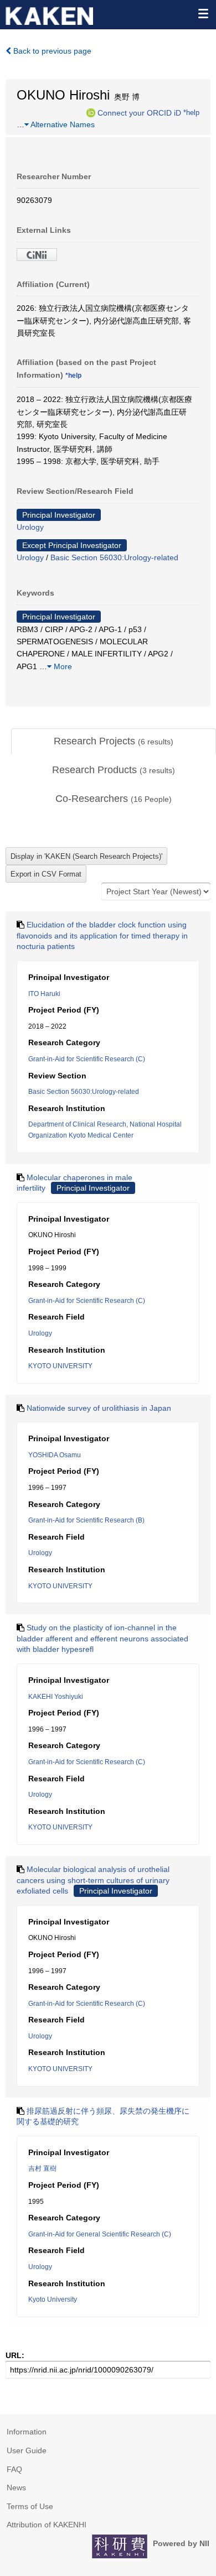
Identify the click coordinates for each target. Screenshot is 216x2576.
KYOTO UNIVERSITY (60, 1366)
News (16, 2488)
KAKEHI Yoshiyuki (56, 1697)
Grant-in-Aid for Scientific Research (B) (86, 1520)
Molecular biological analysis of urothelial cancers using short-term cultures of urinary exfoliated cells (93, 1880)
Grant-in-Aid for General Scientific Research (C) (100, 2234)
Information (27, 2432)
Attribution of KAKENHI (47, 2525)
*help (191, 112)
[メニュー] (203, 13)
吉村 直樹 (42, 2168)
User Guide (27, 2450)
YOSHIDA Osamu (55, 1455)
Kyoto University (53, 2299)
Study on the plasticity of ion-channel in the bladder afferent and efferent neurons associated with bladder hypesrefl (102, 1638)
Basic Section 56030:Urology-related (114, 557)
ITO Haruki (44, 994)
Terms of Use (30, 2506)
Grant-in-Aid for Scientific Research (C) (87, 1059)
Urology (30, 527)
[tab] (114, 742)
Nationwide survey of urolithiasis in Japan (99, 1408)
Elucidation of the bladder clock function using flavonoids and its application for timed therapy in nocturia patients (102, 935)
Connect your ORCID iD (139, 112)
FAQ (14, 2469)
